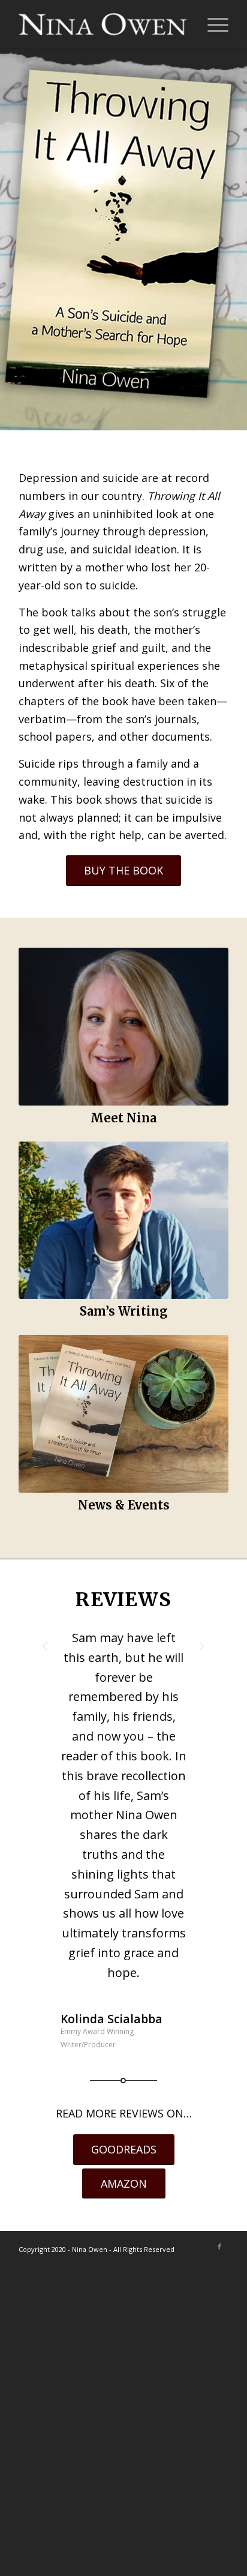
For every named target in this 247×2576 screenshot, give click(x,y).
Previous (46, 1646)
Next (201, 1646)
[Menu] (212, 24)
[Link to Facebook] (219, 2246)
